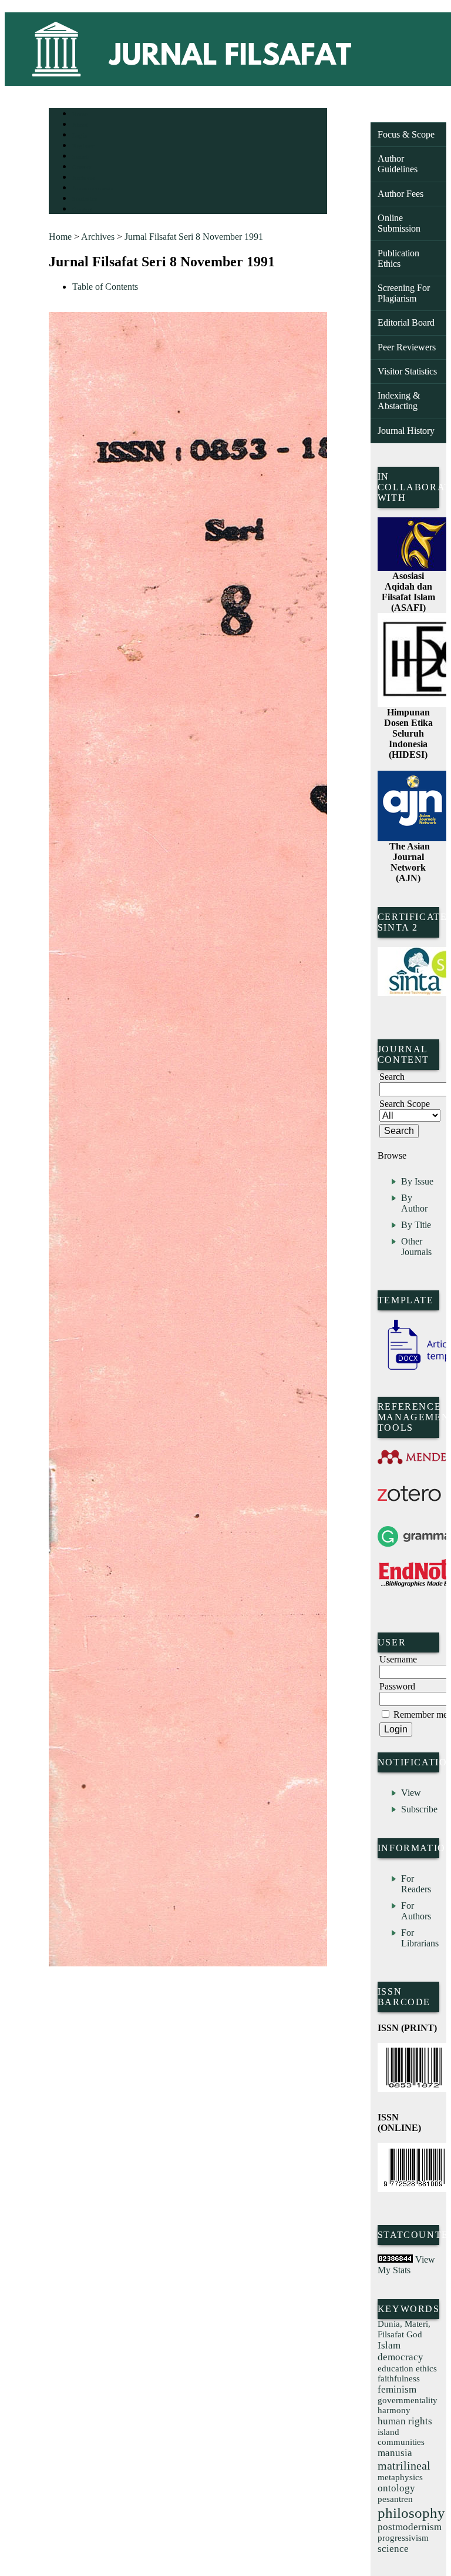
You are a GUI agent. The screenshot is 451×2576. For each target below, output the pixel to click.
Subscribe (419, 1809)
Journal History (406, 431)
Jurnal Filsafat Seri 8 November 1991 (194, 237)
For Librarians (420, 1938)
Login (80, 136)
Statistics (85, 199)
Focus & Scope (406, 134)
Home (80, 114)
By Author (414, 1203)
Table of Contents (105, 287)
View (411, 1793)
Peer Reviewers (407, 347)
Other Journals (416, 1247)
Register (83, 146)
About (80, 125)
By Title (416, 1225)
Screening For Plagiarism (404, 293)
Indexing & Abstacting (399, 401)
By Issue (417, 1181)
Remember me (420, 1714)
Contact (83, 210)
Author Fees (400, 194)
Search (81, 157)
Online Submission (399, 223)
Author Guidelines (398, 164)
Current (82, 167)
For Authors (416, 1911)
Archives (84, 178)
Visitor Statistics (407, 371)
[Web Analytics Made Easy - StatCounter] (395, 2259)
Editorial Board (406, 322)
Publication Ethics (398, 258)
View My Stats (406, 2265)
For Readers (416, 1884)
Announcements (93, 188)
